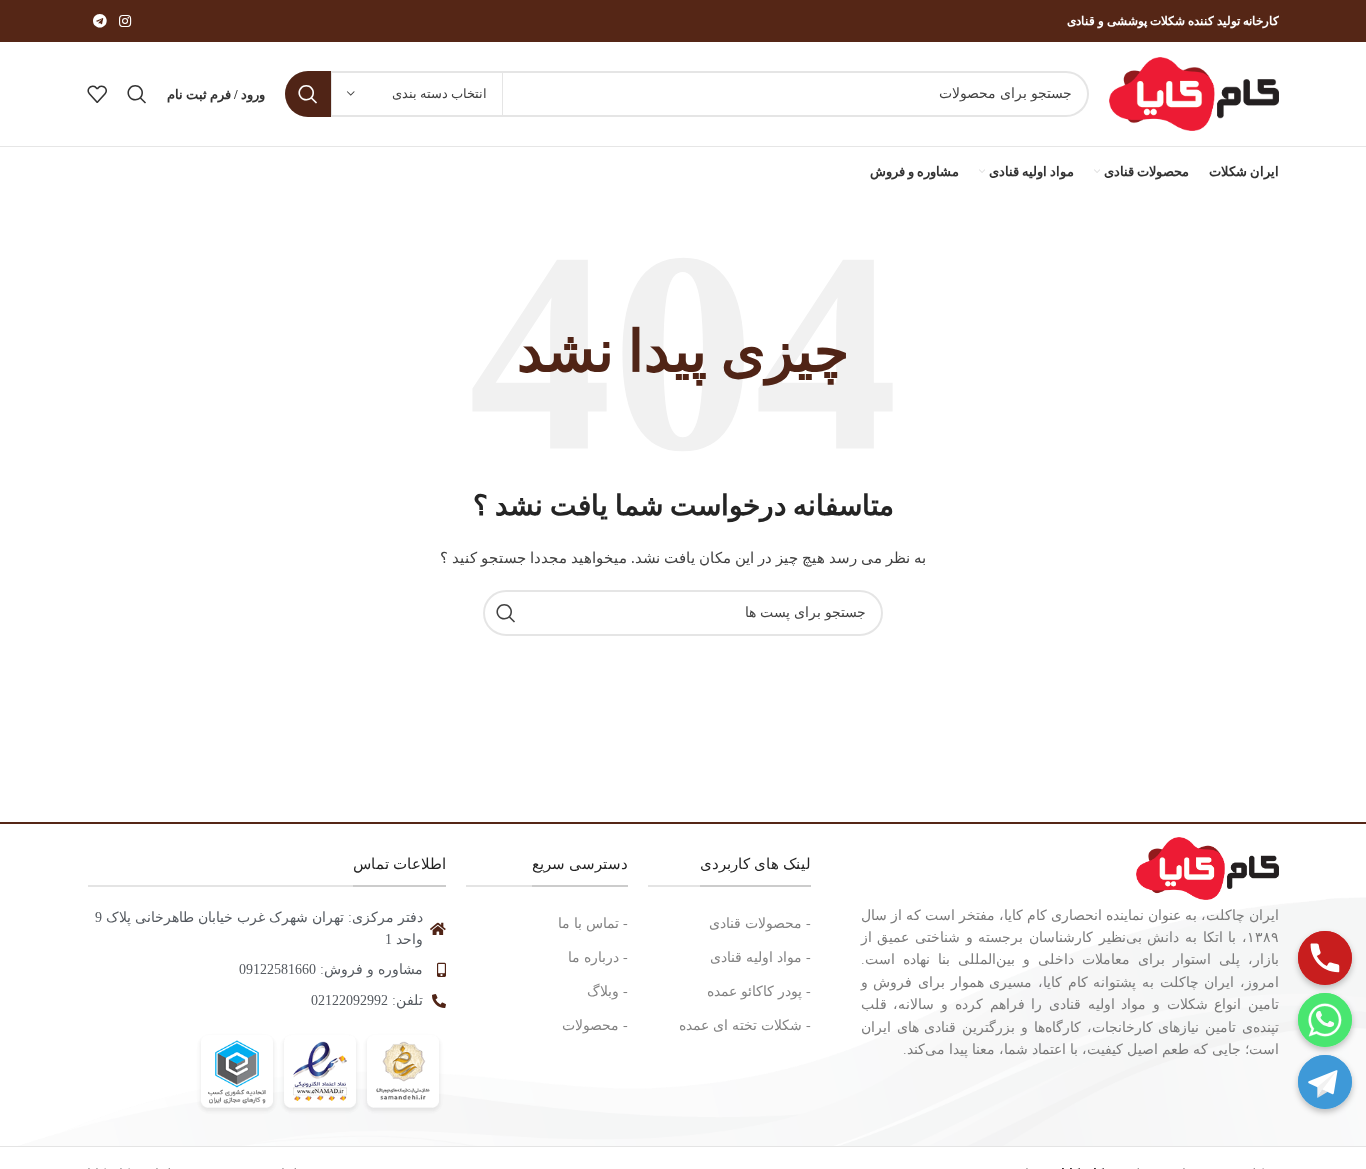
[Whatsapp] (1325, 1020)
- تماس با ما (593, 923)
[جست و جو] (308, 94)
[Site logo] (1194, 92)
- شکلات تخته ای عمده (745, 1025)
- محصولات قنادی (760, 923)
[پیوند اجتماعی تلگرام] (100, 21)
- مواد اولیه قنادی (760, 957)
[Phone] (1325, 958)
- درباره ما (598, 957)
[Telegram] (1325, 1082)
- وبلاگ (607, 991)
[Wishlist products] (97, 94)
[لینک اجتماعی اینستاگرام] (125, 21)
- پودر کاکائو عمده (759, 991)
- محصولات (595, 1025)
